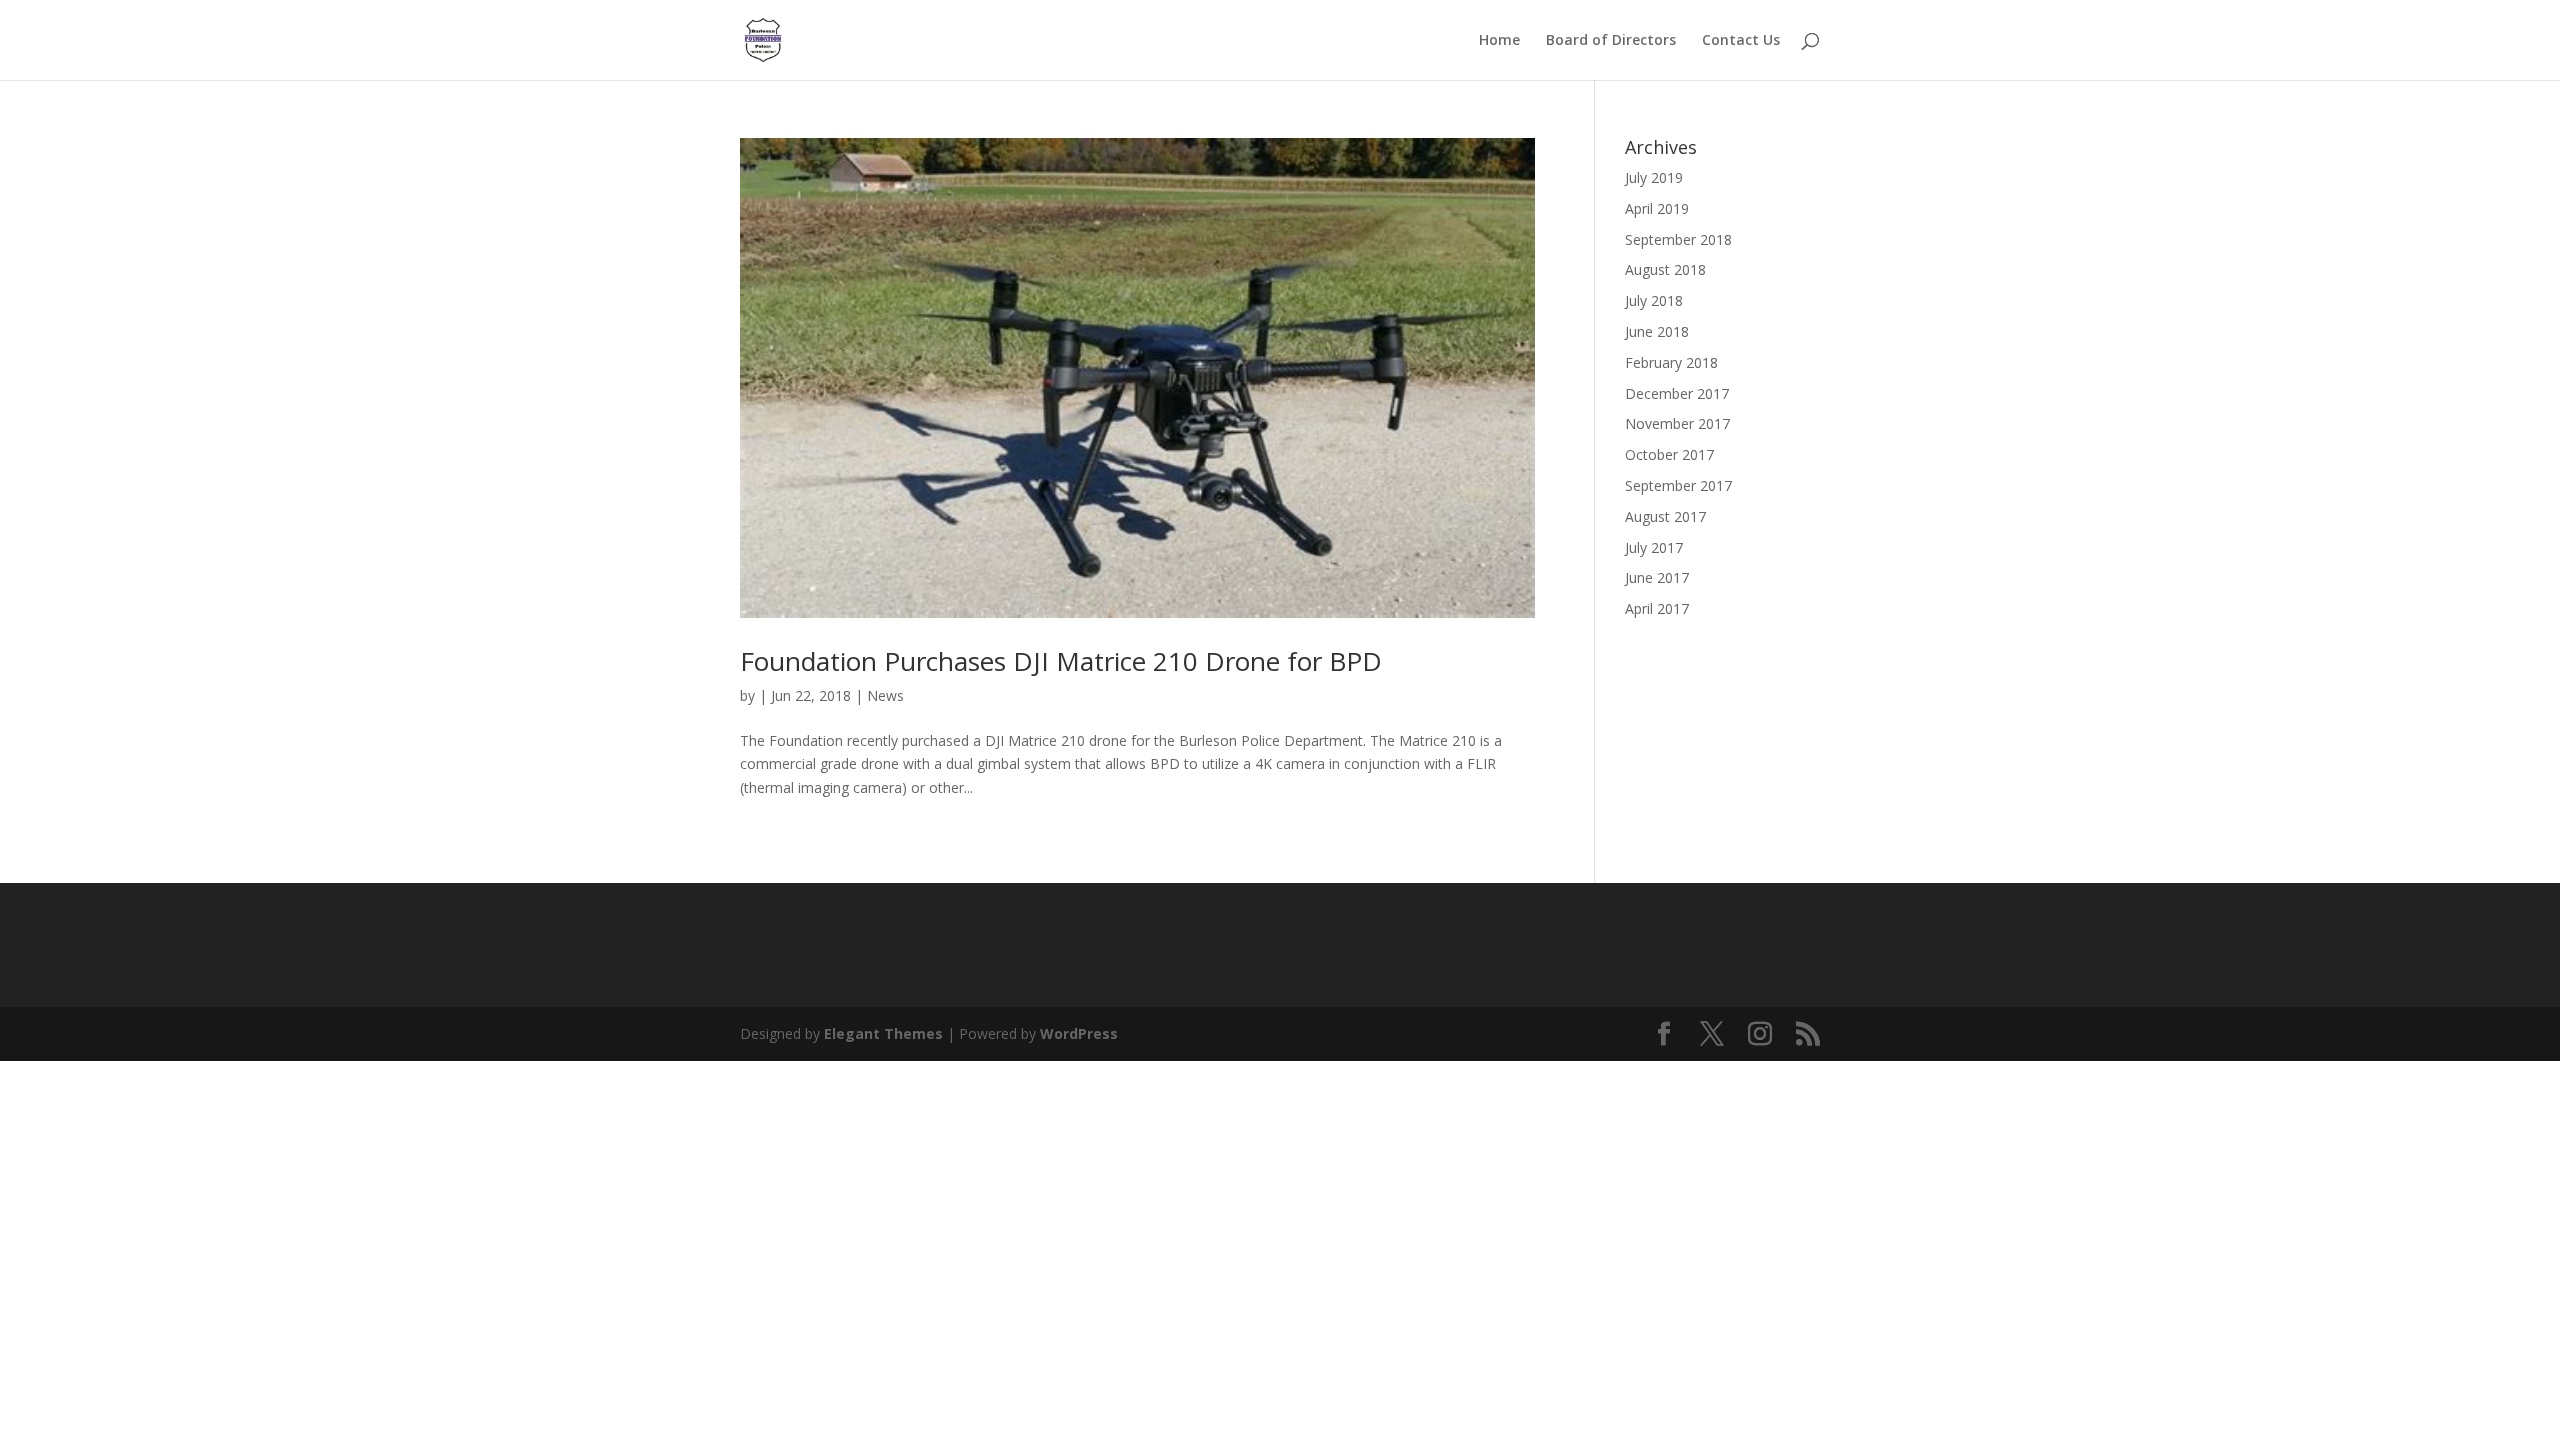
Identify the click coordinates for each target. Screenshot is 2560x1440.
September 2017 (1678, 485)
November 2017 (1677, 423)
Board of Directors (1611, 41)
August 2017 (1665, 516)
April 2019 (1657, 208)
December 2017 (1677, 393)
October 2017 (1669, 454)
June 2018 (1657, 331)
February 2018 (1671, 362)
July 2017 (1654, 547)
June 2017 (1657, 577)
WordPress (1079, 1033)
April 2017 (1657, 608)
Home (1499, 41)
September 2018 (1678, 239)
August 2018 (1665, 269)
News (885, 695)
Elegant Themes (883, 1033)
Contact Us (1741, 41)
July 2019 (1654, 177)
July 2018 (1654, 300)
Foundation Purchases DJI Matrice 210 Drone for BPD (1061, 661)
